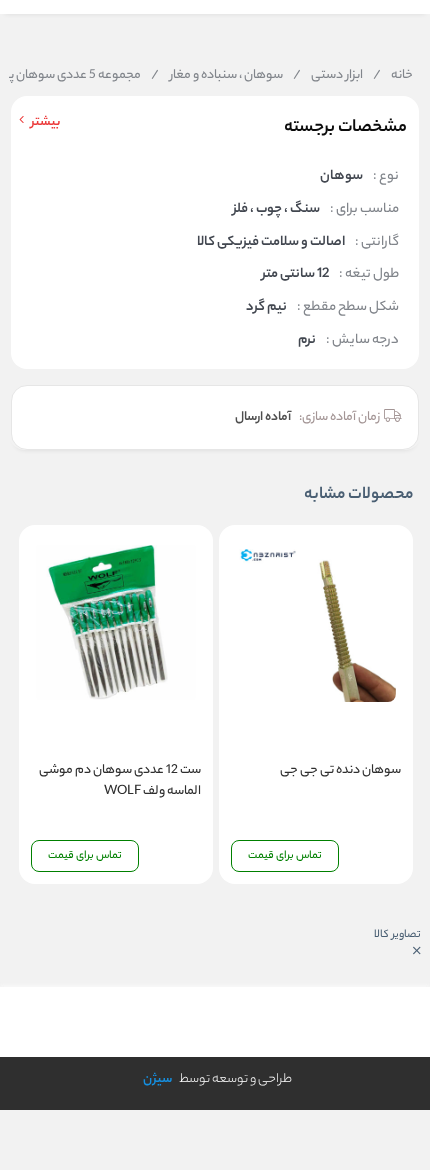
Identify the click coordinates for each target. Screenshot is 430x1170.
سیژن (157, 1079)
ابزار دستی (328, 76)
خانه (393, 76)
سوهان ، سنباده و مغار (217, 76)
